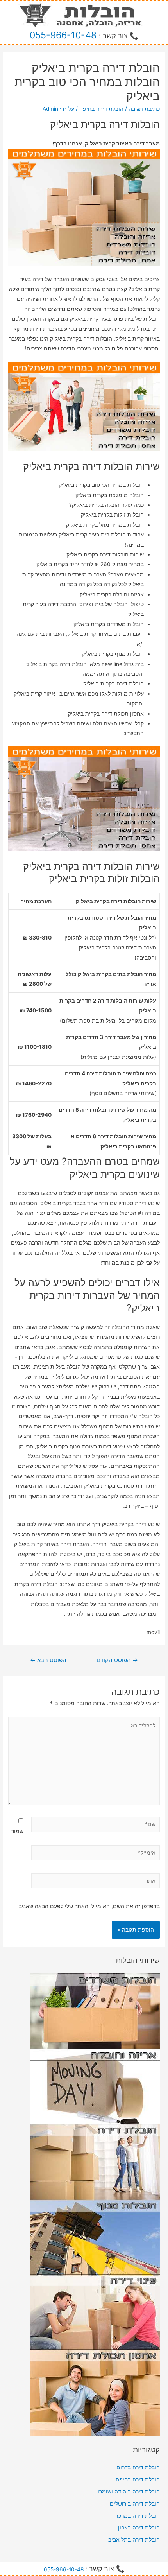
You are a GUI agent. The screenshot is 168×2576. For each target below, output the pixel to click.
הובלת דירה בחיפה (101, 109)
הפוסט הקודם (117, 1660)
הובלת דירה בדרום (138, 2467)
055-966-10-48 (63, 35)
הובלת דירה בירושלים (135, 2504)
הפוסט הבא (48, 1660)
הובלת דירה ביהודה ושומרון (128, 2492)
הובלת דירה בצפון (139, 2528)
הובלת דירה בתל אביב (134, 2540)
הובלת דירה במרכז (138, 2516)
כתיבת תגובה (144, 109)
